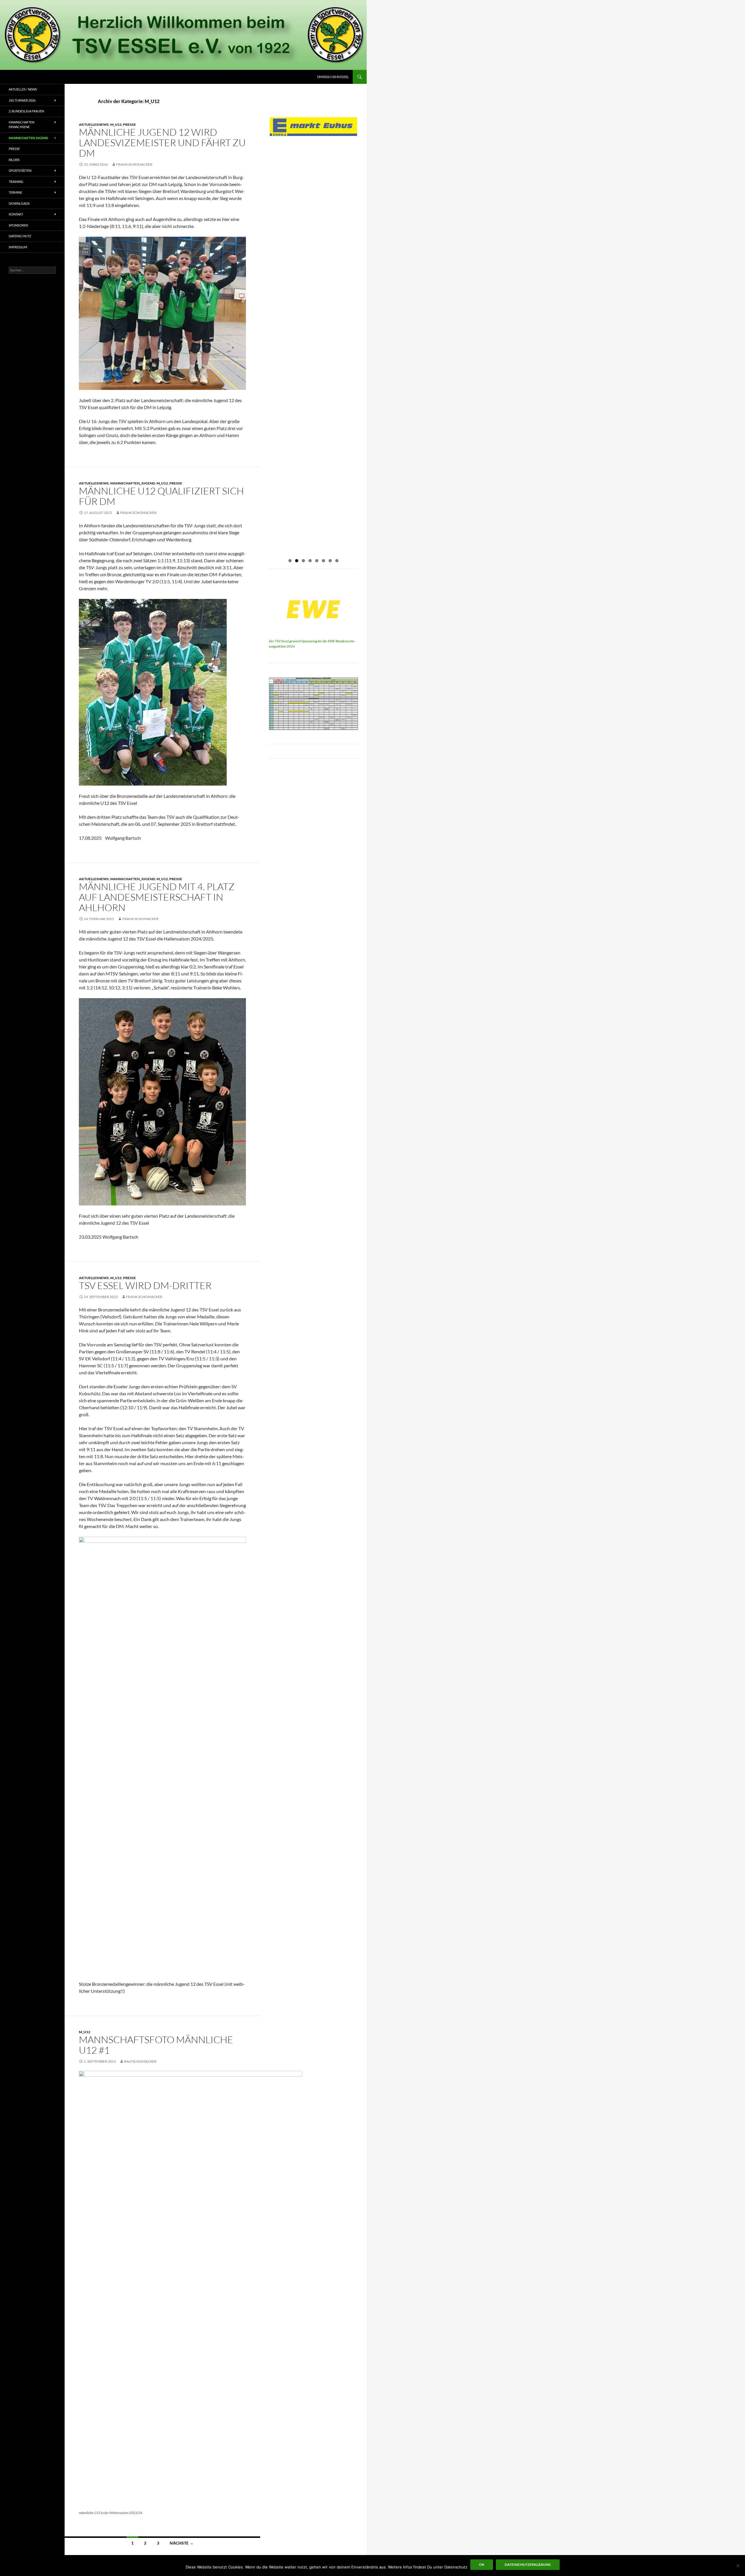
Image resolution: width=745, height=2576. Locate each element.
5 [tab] (317, 561)
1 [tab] (290, 561)
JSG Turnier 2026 (22, 100)
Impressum (18, 247)
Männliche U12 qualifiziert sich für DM (161, 496)
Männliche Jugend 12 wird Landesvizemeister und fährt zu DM (162, 143)
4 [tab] (310, 561)
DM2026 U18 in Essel (333, 77)
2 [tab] (297, 561)
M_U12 (116, 124)
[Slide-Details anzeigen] (313, 127)
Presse (130, 124)
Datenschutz (20, 236)
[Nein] (738, 2566)
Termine (15, 192)
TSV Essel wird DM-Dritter (145, 1285)
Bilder (14, 160)
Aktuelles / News (23, 89)
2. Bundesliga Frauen (26, 111)
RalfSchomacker (140, 2061)
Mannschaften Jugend (28, 138)
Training (16, 182)
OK (482, 2564)
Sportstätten (20, 170)
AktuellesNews (94, 124)
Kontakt (16, 214)
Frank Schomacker (134, 164)
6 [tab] (323, 561)
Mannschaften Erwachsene (22, 125)
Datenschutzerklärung (528, 2564)
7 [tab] (330, 561)
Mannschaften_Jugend (133, 483)
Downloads (19, 203)
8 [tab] (337, 561)
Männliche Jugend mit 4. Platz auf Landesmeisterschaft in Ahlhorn (157, 897)
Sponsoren (18, 225)
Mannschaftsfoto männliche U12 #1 (156, 2045)
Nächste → (182, 2543)
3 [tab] (303, 561)
